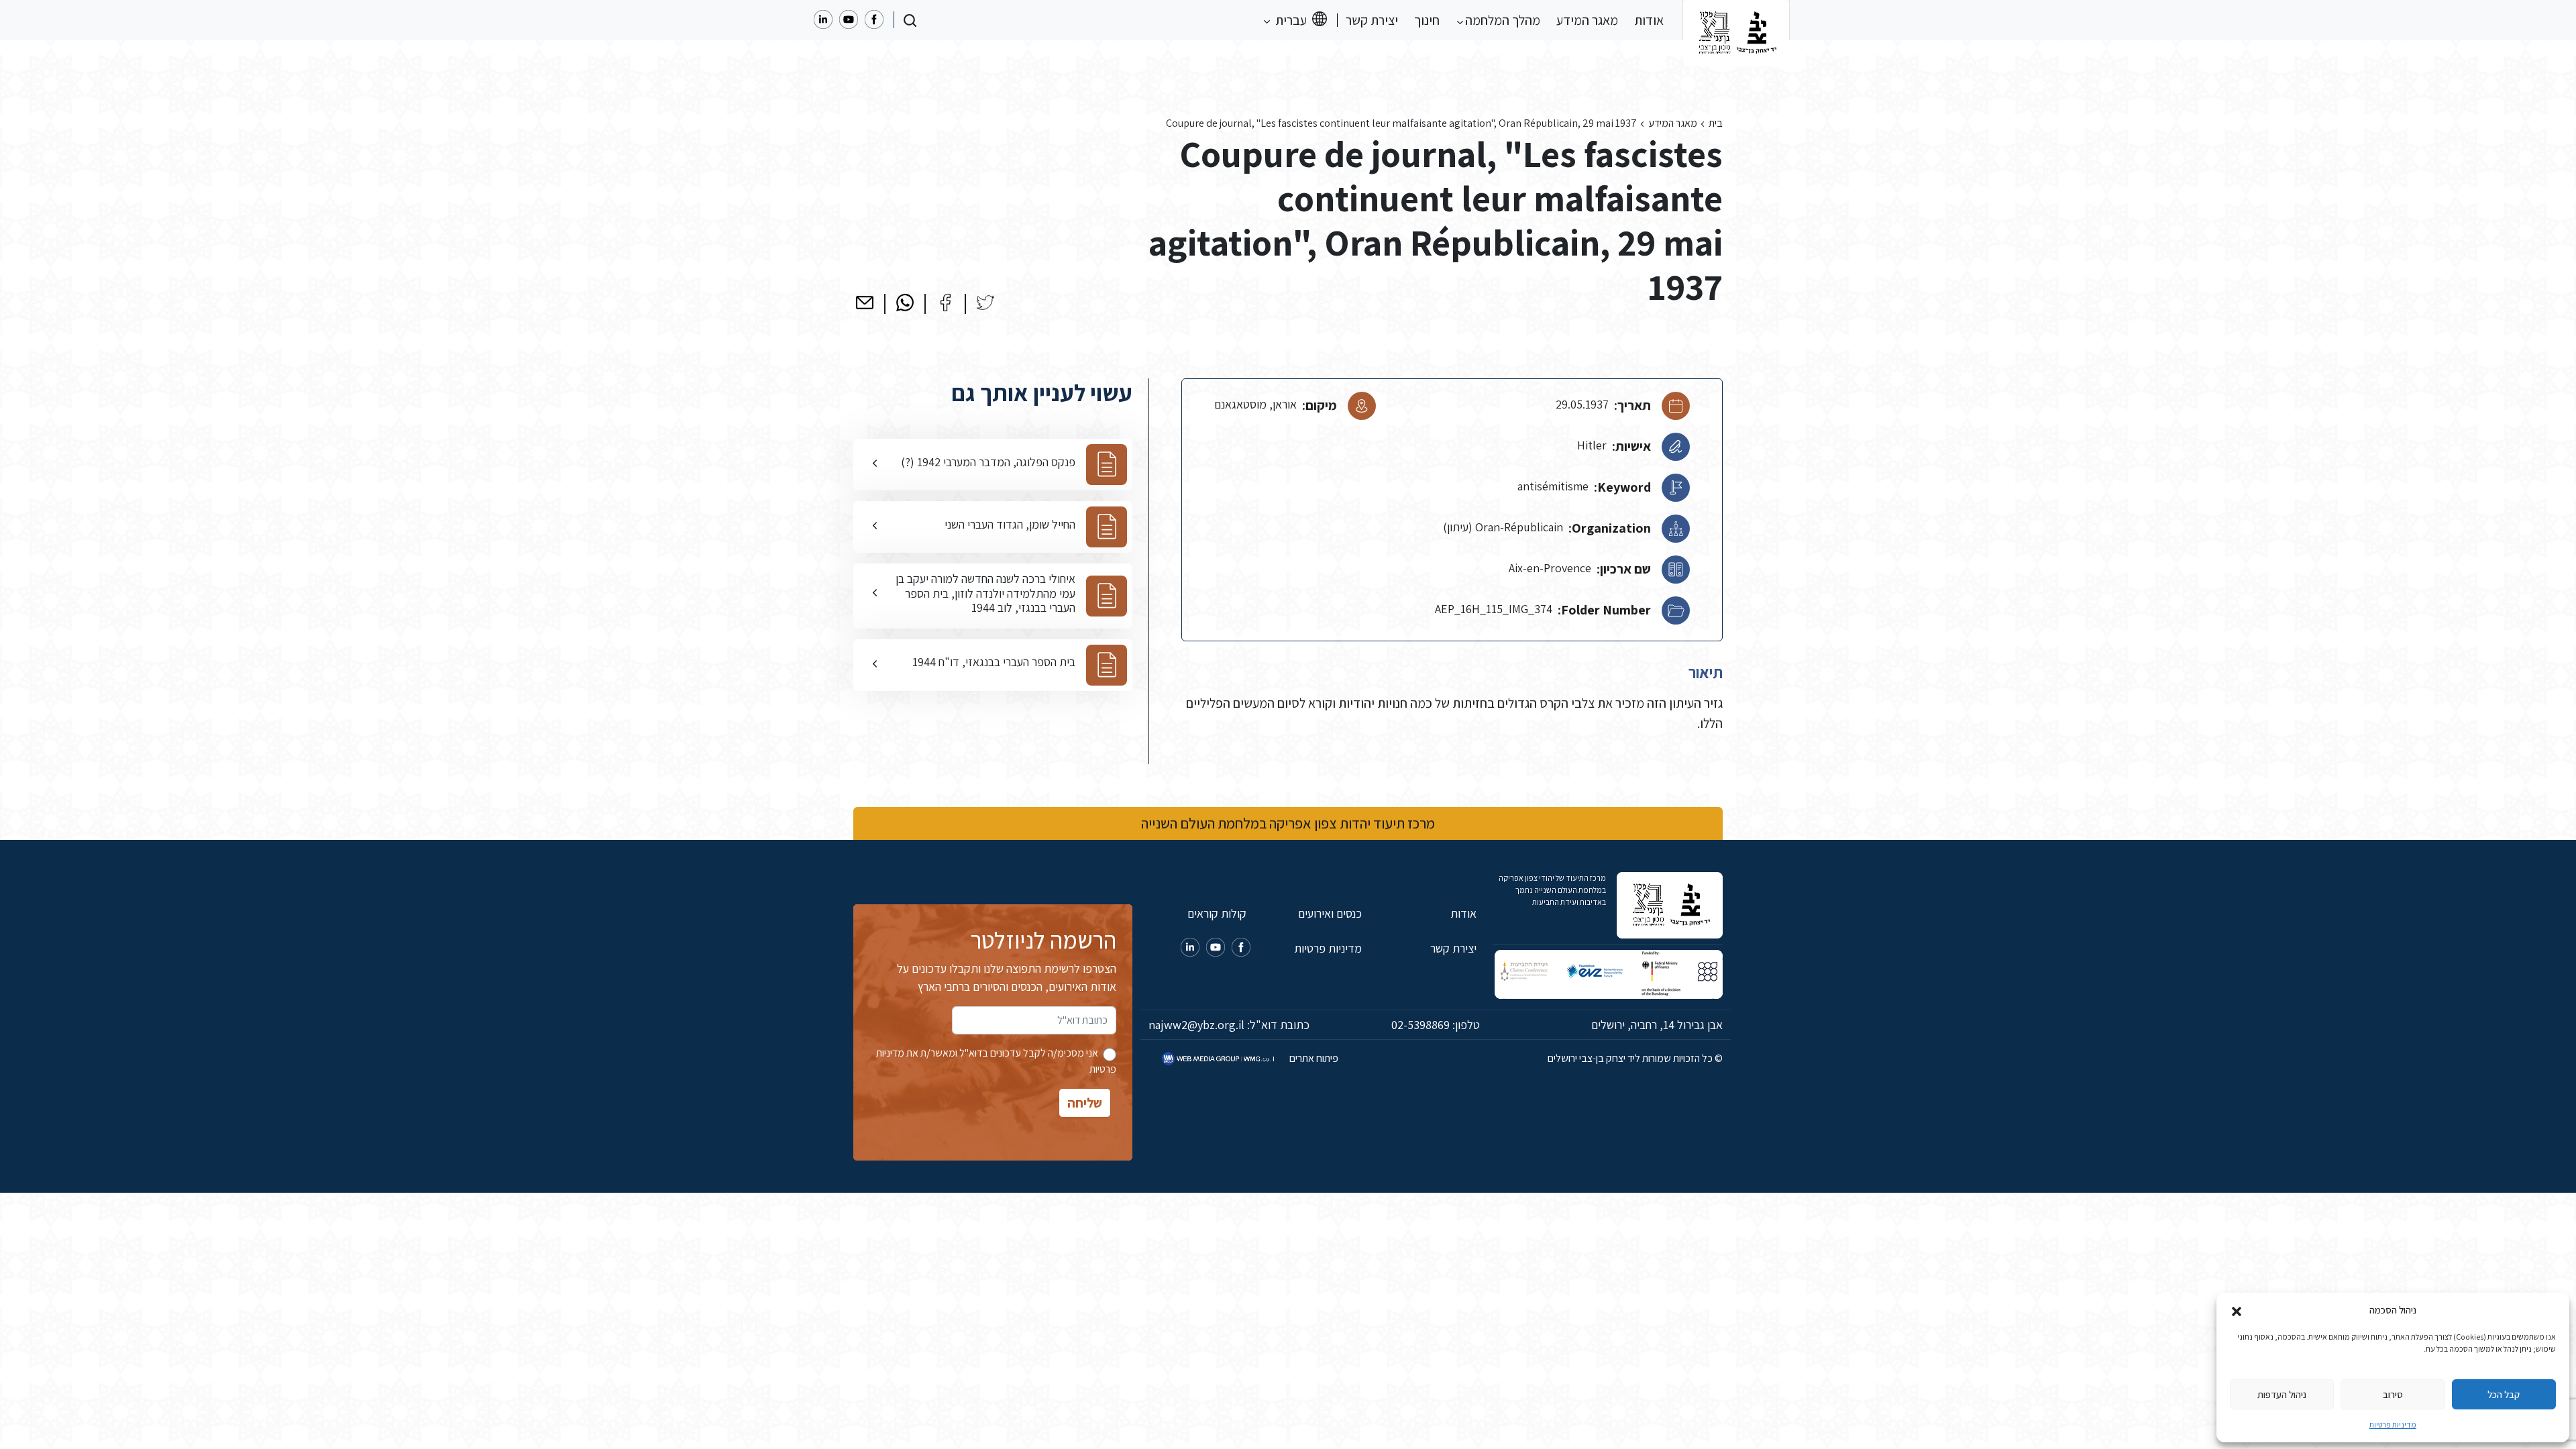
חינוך (1427, 20)
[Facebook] (945, 303)
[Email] (865, 303)
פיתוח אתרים (1313, 1058)
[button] (2237, 1310)
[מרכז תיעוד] (1736, 20)
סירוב (2393, 1394)
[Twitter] (985, 303)
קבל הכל (2504, 1394)
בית (1716, 123)
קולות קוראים (1217, 913)
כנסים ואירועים (1330, 913)
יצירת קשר (1372, 20)
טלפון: (1436, 1025)
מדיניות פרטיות (2393, 1425)
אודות (1649, 20)
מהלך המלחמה (1501, 20)
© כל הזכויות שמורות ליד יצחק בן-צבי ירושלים (1635, 1058)
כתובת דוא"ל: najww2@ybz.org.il (1229, 1025)
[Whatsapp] (905, 303)
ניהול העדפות (2282, 1394)
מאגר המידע (1587, 20)
